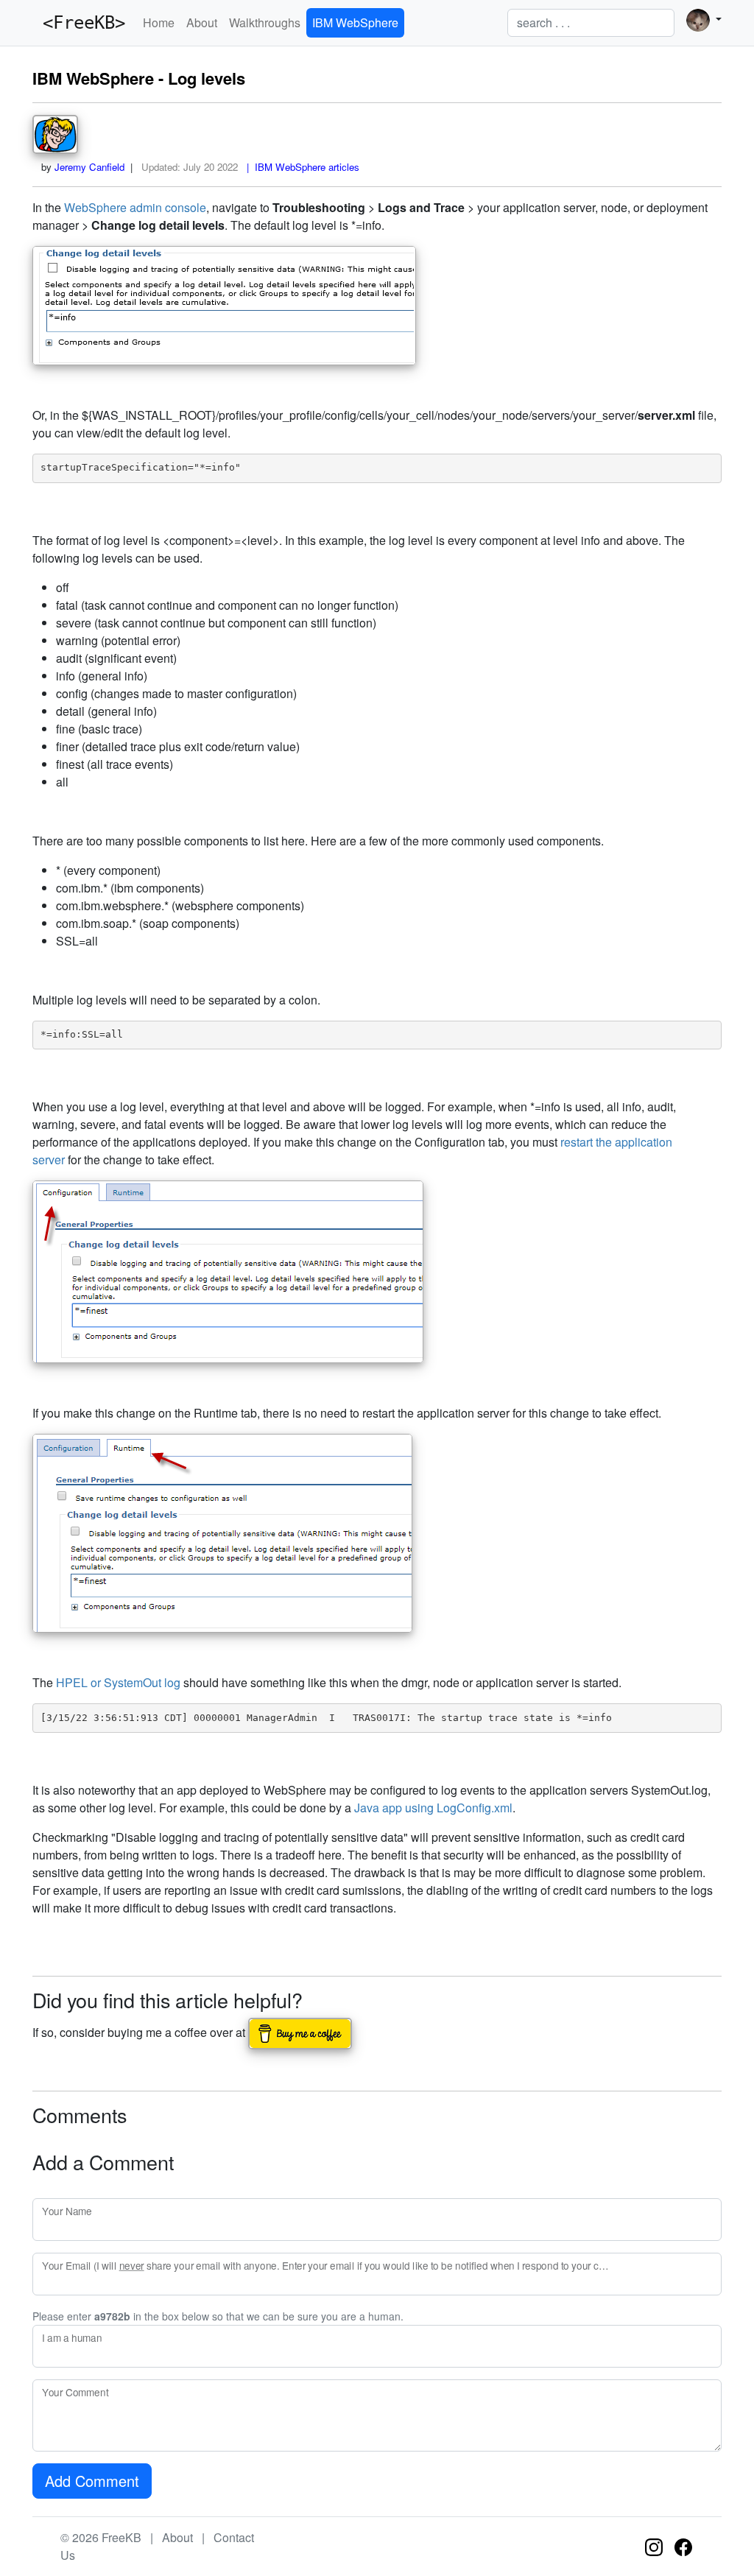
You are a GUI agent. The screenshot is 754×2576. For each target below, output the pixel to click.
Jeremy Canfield (89, 167)
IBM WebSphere (355, 22)
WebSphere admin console (135, 207)
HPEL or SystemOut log (118, 1682)
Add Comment (92, 2481)
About (202, 22)
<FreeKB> (79, 23)
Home (159, 22)
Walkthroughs (265, 22)
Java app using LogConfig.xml (433, 1808)
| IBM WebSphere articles (300, 167)
